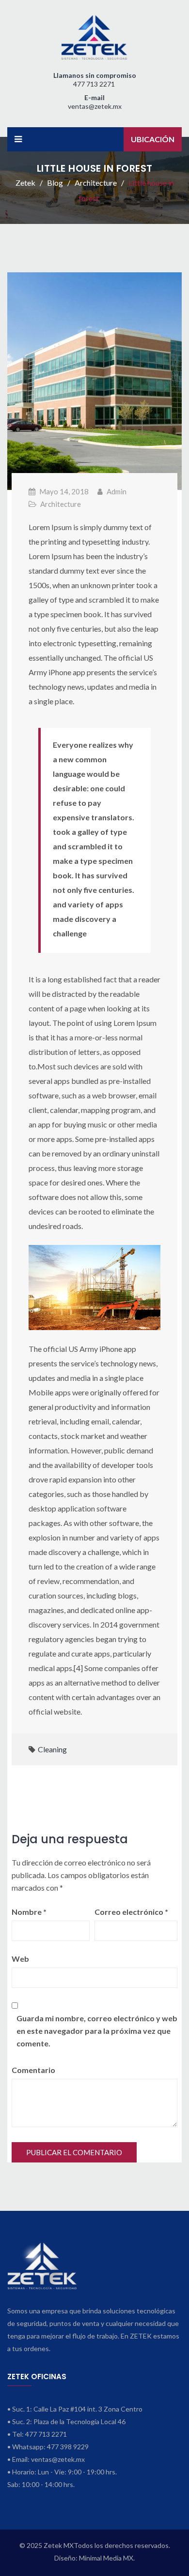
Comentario (33, 2070)
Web (20, 1959)
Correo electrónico (131, 1912)
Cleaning (52, 1749)
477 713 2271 (95, 84)
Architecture (61, 504)
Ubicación (153, 139)
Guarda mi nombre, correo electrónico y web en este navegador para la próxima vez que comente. (97, 2031)
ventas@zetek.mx (95, 106)
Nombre (29, 1912)
